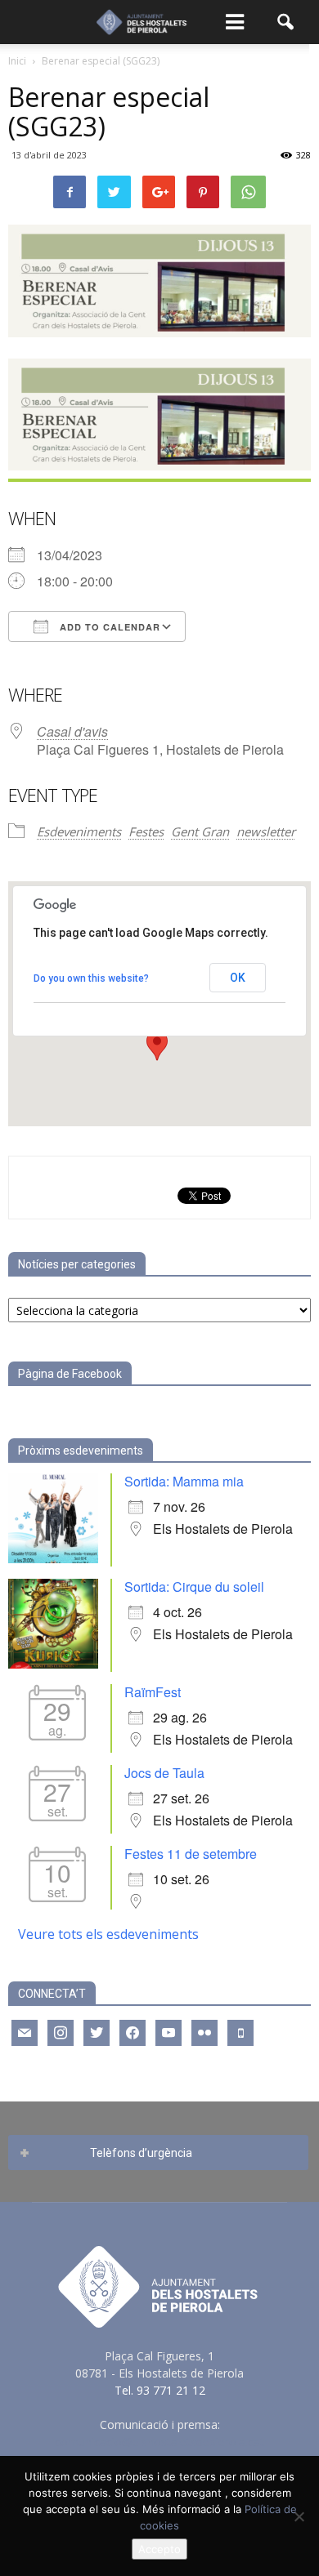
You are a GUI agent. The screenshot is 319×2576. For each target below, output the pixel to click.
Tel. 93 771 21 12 (160, 2390)
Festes (146, 831)
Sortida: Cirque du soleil (194, 1587)
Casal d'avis (72, 731)
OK (238, 978)
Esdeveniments (79, 831)
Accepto (159, 2549)
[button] (286, 22)
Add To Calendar (108, 627)
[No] (299, 2516)
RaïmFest (153, 1692)
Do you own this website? (91, 978)
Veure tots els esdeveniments (108, 1934)
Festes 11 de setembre (191, 1854)
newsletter (266, 831)
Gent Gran (200, 831)
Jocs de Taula (164, 1773)
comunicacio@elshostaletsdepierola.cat (159, 2442)
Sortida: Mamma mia (184, 1481)
